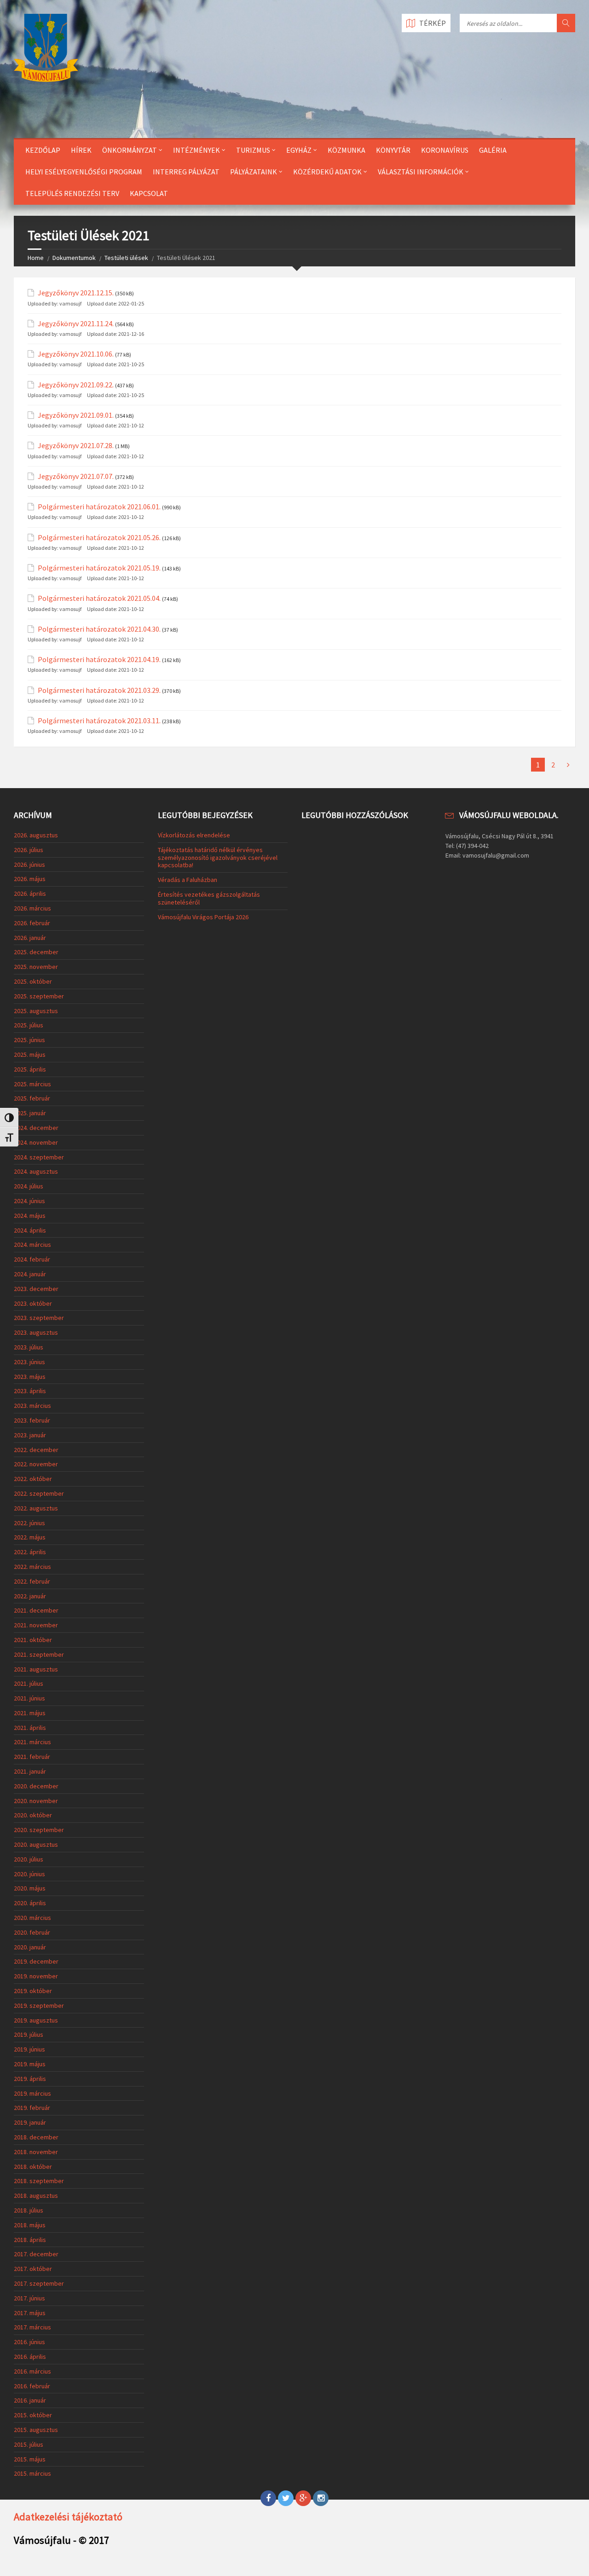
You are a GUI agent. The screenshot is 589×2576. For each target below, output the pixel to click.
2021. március (32, 1742)
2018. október (33, 2167)
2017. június (29, 2298)
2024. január (30, 1274)
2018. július (29, 2210)
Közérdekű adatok (327, 172)
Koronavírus (445, 150)
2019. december (36, 1961)
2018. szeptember (39, 2181)
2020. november (36, 1801)
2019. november (36, 1976)
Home (36, 258)
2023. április (30, 1391)
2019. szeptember (39, 2005)
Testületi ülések (126, 258)
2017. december (36, 2254)
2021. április (30, 1728)
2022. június (29, 1523)
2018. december (36, 2137)
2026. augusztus (36, 835)
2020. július (29, 1859)
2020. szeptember (39, 1830)
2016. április (30, 2357)
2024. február (32, 1259)
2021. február (32, 1757)
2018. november (36, 2152)
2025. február (32, 1098)
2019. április (30, 2079)
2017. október (33, 2269)
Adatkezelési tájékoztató (68, 2517)
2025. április (30, 1069)
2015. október (33, 2415)
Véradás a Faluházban (188, 880)
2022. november (36, 1464)
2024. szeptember (39, 1157)
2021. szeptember (39, 1654)
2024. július (29, 1186)
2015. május (30, 2459)
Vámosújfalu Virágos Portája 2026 (203, 917)
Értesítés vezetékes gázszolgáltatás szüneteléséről (209, 898)
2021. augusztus (36, 1669)
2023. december (36, 1289)
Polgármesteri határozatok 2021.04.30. (99, 629)
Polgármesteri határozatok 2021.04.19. (99, 660)
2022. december (36, 1450)
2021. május (30, 1713)
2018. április (30, 2240)
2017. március (32, 2327)
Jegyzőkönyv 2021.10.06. (76, 354)
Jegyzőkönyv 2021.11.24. (76, 324)
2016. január (30, 2400)
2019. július (29, 2034)
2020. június (29, 1874)
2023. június (29, 1362)
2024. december (36, 1128)
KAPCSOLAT (149, 193)
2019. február (32, 2108)
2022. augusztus (36, 1508)
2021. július (29, 1683)
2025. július (29, 1025)
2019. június (29, 2049)
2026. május (30, 879)
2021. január (30, 1771)
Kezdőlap (43, 150)
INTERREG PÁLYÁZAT (186, 172)
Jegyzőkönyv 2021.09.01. (76, 415)
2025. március (32, 1084)
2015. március (32, 2473)
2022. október (33, 1479)
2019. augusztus (36, 2020)
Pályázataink (254, 172)
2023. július (29, 1347)
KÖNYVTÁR (393, 150)
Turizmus (253, 150)
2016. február (32, 2386)
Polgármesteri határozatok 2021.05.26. (99, 538)
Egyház (299, 150)
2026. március (32, 908)
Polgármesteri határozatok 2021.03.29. (99, 690)
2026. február (32, 923)
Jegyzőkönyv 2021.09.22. (76, 385)
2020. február (32, 1932)
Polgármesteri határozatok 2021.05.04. (99, 598)
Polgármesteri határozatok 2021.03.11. (99, 721)
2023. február (32, 1420)
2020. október (33, 1815)
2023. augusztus (36, 1332)
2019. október (33, 1991)
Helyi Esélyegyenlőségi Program (84, 172)
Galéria (493, 150)
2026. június (29, 864)
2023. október (33, 1303)
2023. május (30, 1377)
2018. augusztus (36, 2196)
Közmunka (346, 150)
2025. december (36, 952)
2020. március (32, 1918)
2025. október (33, 981)
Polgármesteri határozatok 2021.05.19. (99, 568)
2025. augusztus (36, 1011)
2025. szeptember (39, 996)
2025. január (30, 1113)
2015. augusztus (36, 2430)
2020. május (30, 1888)
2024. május (30, 1216)
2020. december (36, 1786)
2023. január (30, 1435)
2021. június (29, 1698)
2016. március (32, 2371)
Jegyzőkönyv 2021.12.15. (76, 293)
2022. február (32, 1581)
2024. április (30, 1230)
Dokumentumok (74, 258)
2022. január (30, 1596)
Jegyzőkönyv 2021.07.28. (76, 446)
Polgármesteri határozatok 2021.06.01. (99, 507)
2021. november (36, 1625)
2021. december (36, 1610)
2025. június (29, 1040)
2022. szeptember (39, 1493)
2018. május (30, 2225)
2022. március (32, 1567)
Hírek (81, 150)
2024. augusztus (36, 1171)
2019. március (32, 2093)
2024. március (32, 1245)
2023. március (32, 1406)
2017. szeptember (39, 2283)
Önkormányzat (130, 150)
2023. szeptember (39, 1318)
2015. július (29, 2444)
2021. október (33, 1640)
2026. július (29, 850)
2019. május (30, 2064)
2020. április (30, 1903)
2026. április (30, 893)
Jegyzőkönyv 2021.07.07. (76, 476)
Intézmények (196, 150)
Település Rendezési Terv (72, 193)
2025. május (30, 1055)
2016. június (29, 2342)
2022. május (30, 1537)
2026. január (30, 938)
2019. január (30, 2122)
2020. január (30, 1947)
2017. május (30, 2313)
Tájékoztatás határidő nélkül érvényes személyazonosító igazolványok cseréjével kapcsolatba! (218, 858)
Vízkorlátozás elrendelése (194, 835)
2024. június (29, 1201)
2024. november (36, 1142)
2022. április (30, 1552)
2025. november (36, 967)
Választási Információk (421, 172)
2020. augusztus (36, 1844)
